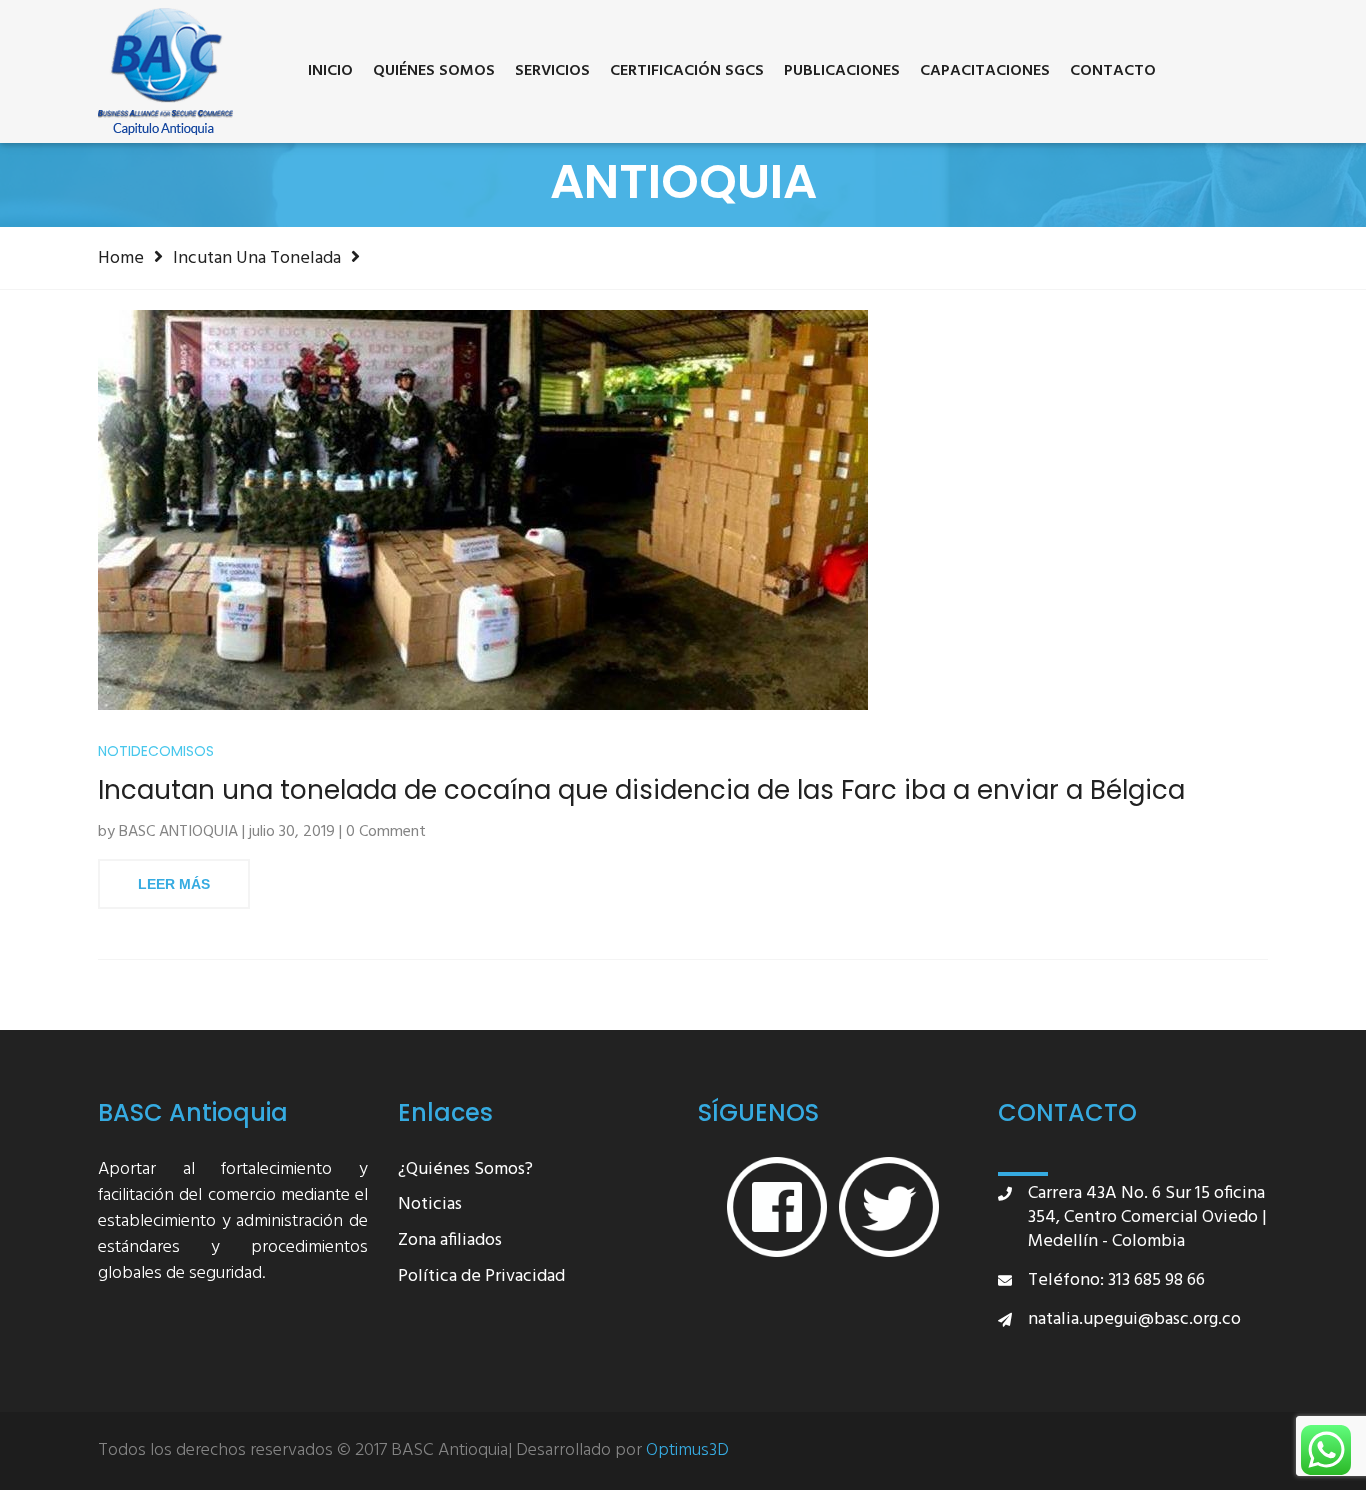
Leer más (174, 884)
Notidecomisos (156, 751)
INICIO (330, 71)
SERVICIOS (552, 71)
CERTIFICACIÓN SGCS (687, 71)
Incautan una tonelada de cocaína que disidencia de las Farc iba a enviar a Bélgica (641, 790)
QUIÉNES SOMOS (434, 71)
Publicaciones (842, 71)
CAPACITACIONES (985, 71)
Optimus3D (687, 1451)
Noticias (430, 1205)
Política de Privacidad (481, 1277)
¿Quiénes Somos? (465, 1170)
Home (121, 258)
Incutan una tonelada (257, 258)
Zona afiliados (450, 1241)
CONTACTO (1113, 71)
